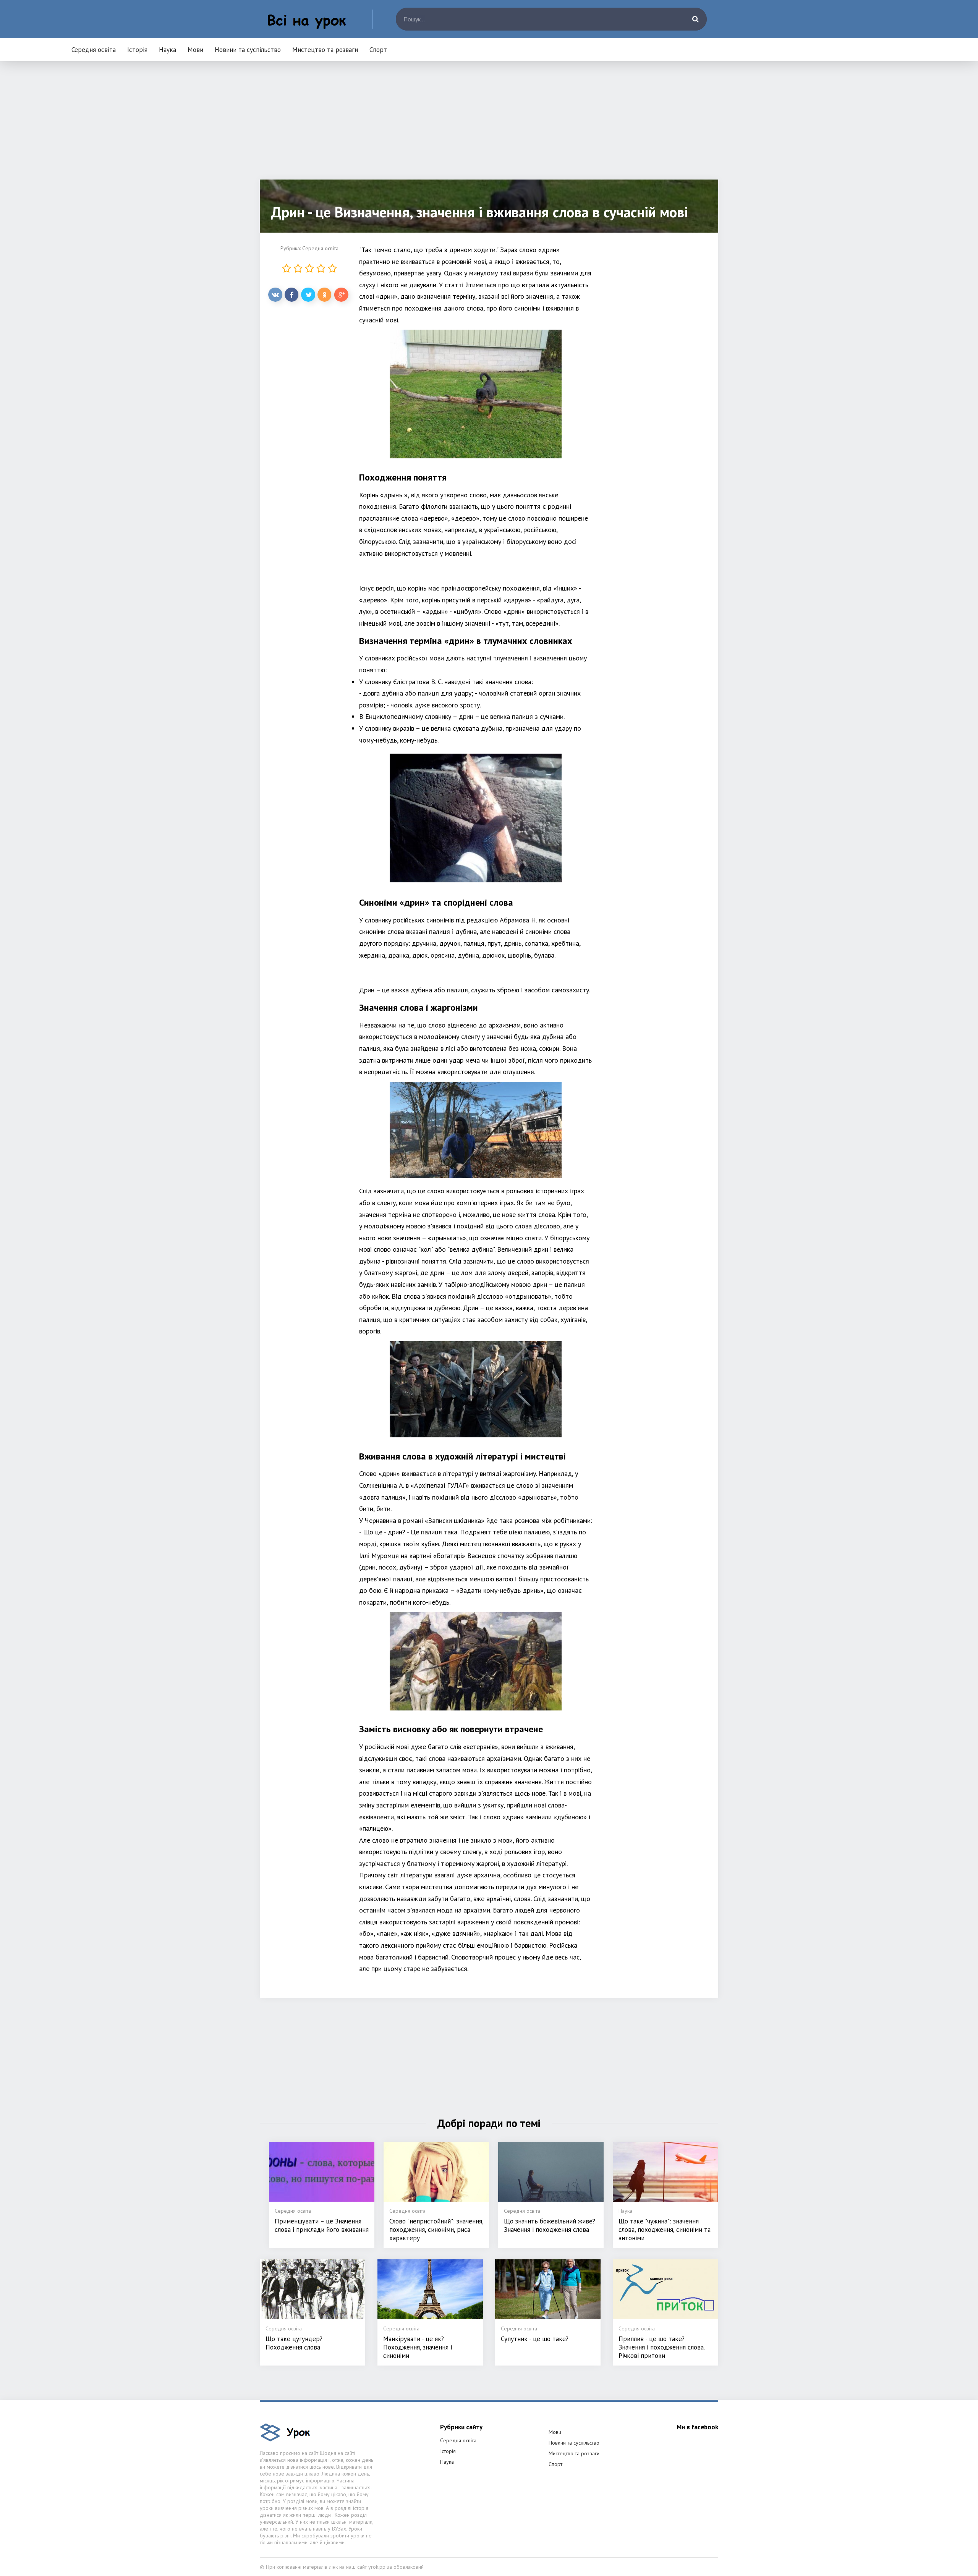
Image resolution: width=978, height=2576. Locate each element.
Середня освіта (94, 50)
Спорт (378, 50)
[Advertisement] (489, 126)
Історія (137, 50)
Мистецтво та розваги (325, 50)
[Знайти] (695, 19)
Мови (195, 50)
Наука (168, 50)
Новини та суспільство (248, 50)
